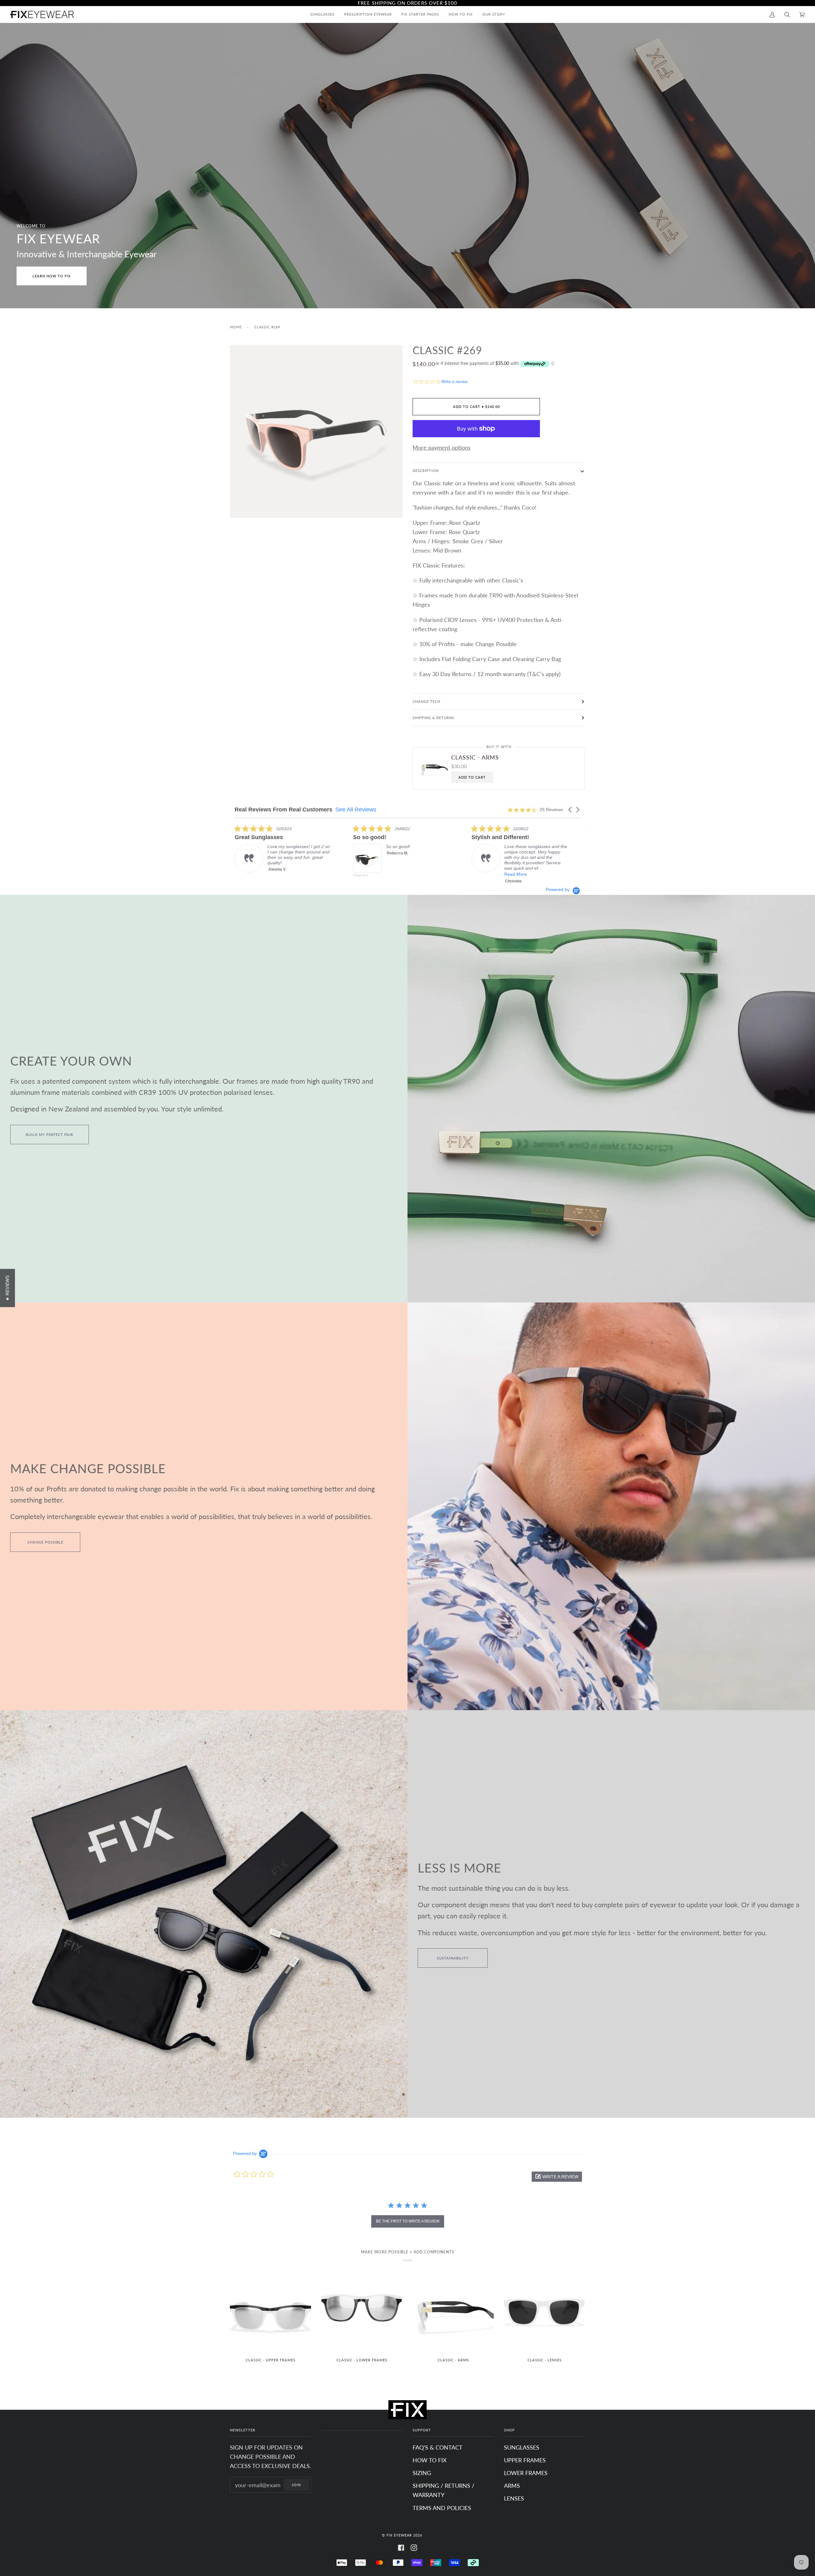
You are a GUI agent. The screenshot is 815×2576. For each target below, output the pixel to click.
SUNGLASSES (522, 2447)
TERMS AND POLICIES (442, 2508)
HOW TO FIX (430, 2460)
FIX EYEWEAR (399, 2535)
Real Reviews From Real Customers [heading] (283, 810)
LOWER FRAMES (526, 2473)
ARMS (512, 2486)
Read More (548, 874)
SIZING (422, 2473)
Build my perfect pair (50, 1135)
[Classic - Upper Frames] (270, 2312)
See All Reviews (356, 810)
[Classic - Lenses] (545, 2312)
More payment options (442, 447)
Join (296, 2485)
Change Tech (426, 701)
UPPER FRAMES (525, 2460)
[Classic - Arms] (453, 2312)
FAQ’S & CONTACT (438, 2447)
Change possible (45, 1542)
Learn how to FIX (52, 276)
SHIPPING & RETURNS (433, 718)
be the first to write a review (408, 2221)
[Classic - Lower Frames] (362, 2312)
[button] (570, 810)
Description (426, 471)
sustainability (453, 1958)
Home (236, 327)
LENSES (514, 2498)
